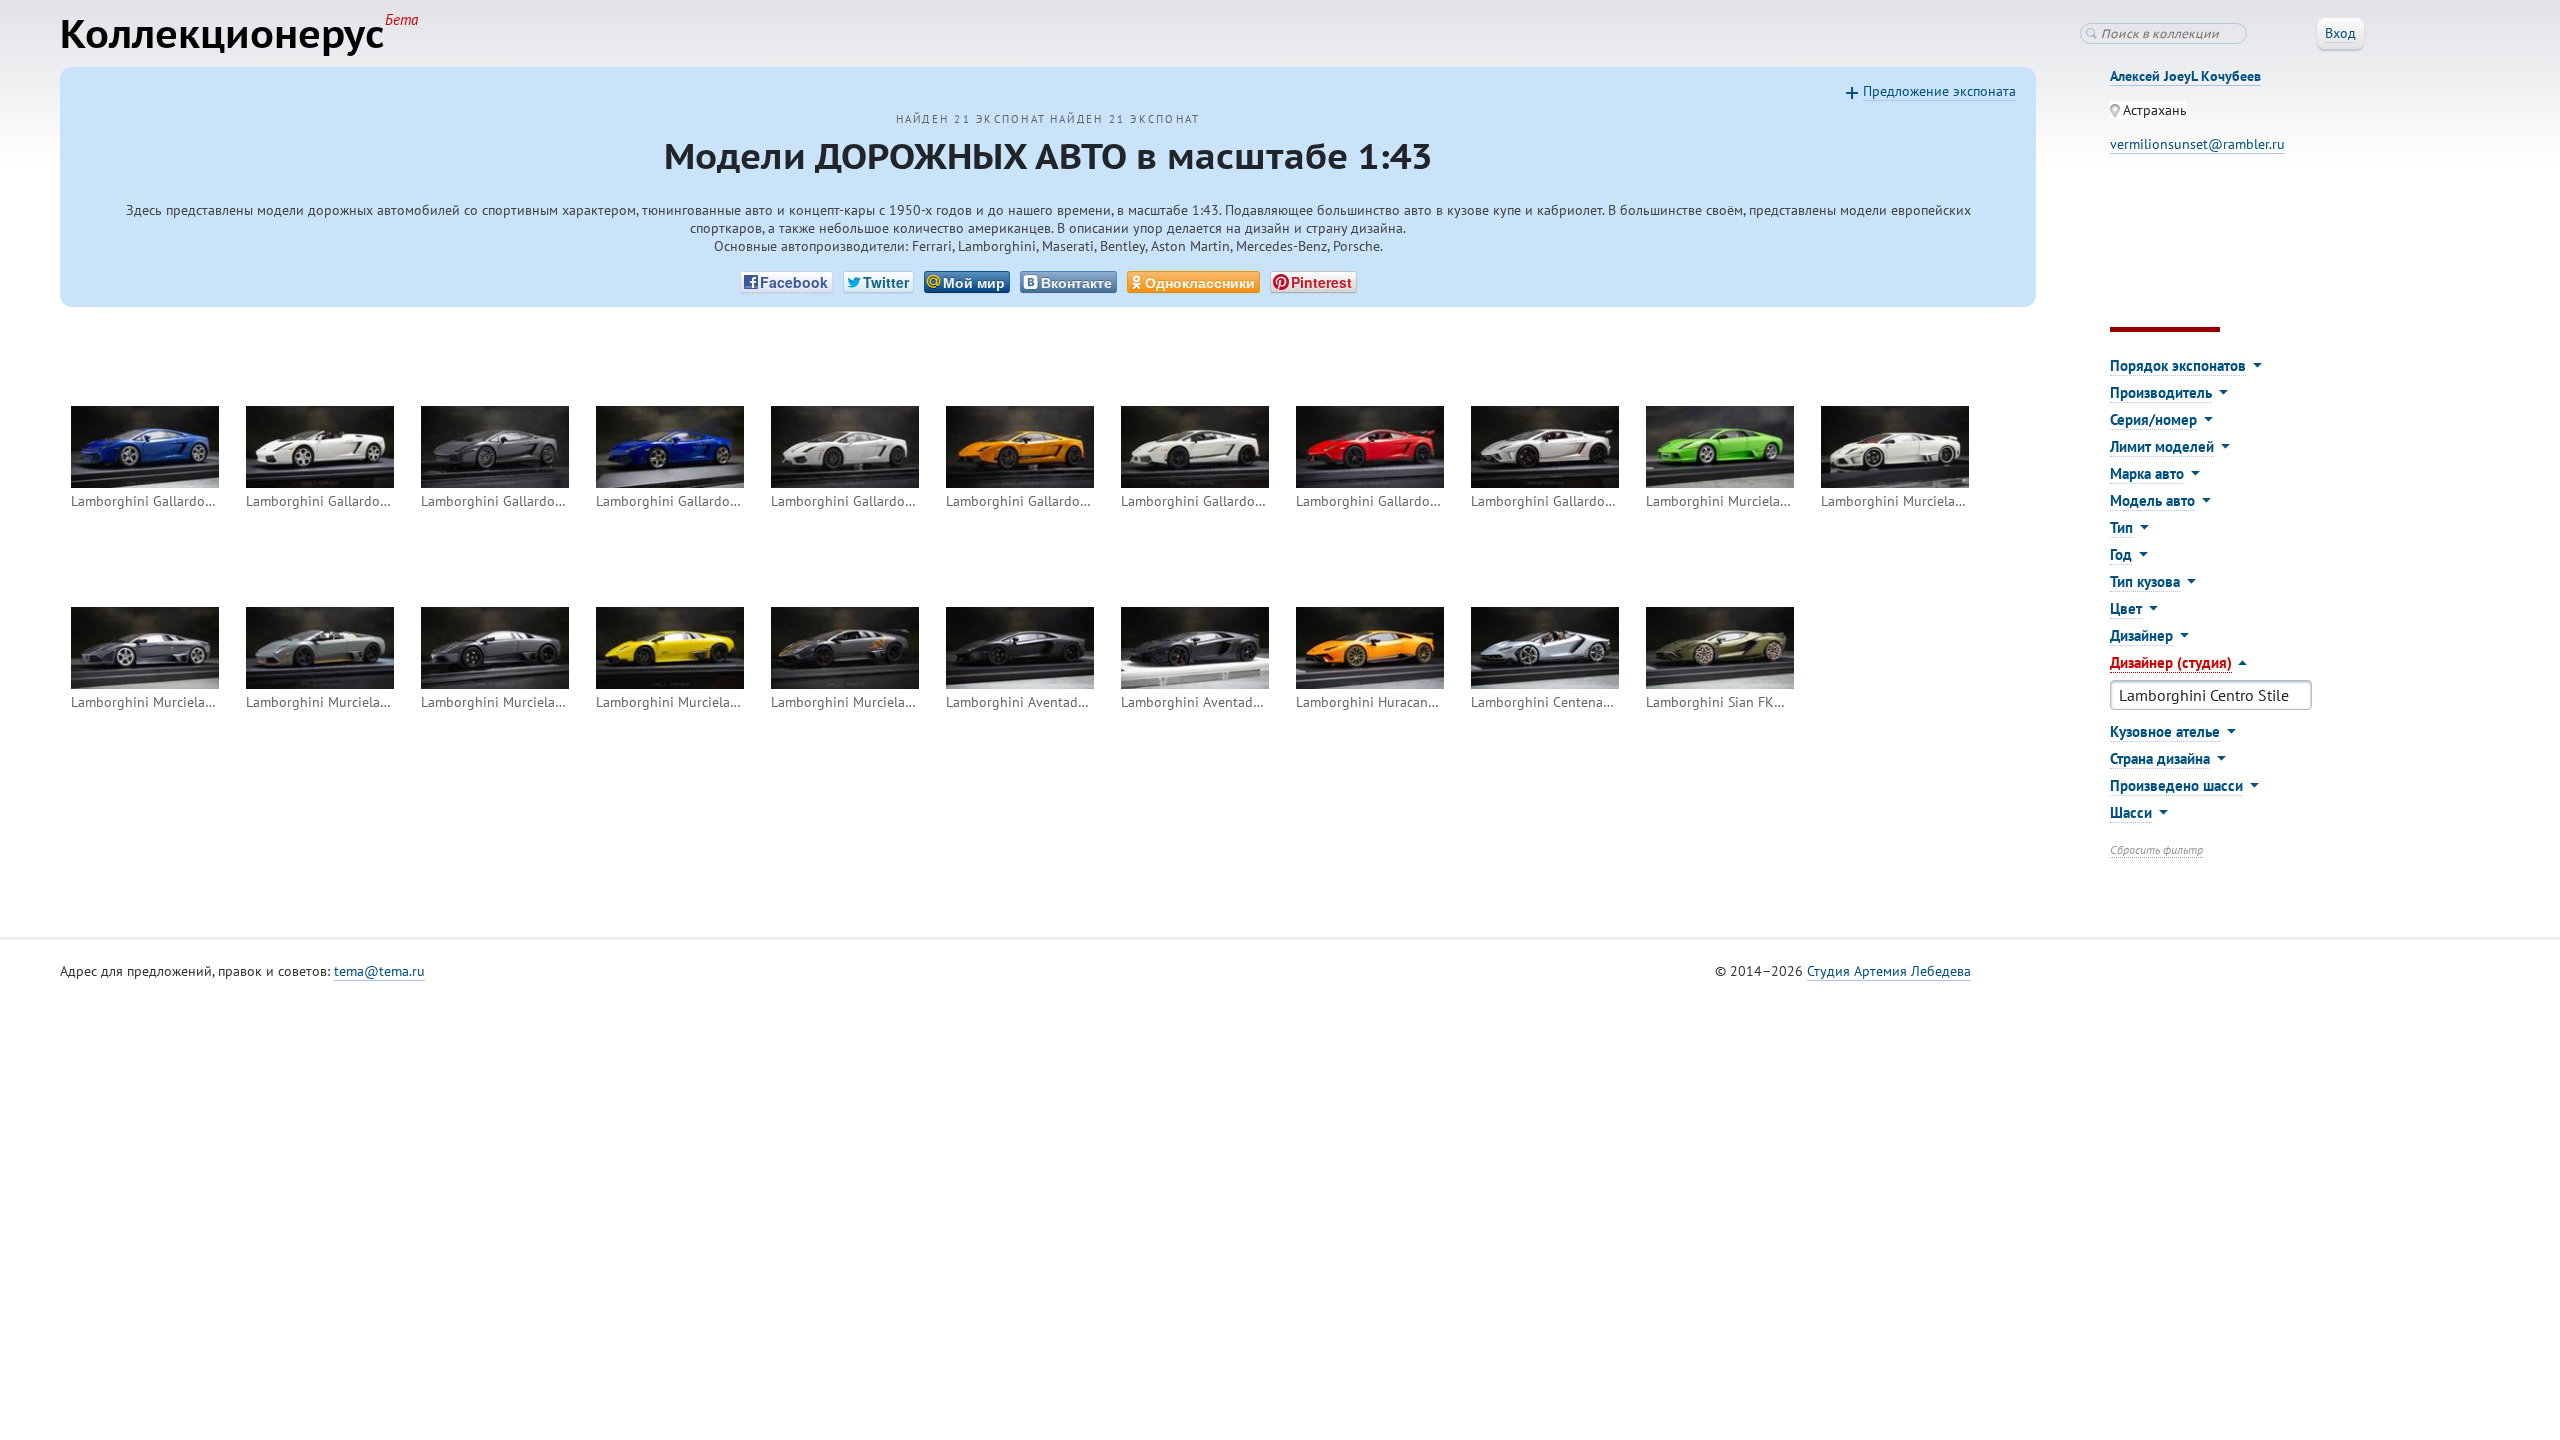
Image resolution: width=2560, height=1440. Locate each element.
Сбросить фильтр (2156, 849)
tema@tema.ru (379, 971)
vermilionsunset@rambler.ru (2197, 144)
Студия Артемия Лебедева (1889, 971)
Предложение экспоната (1939, 91)
